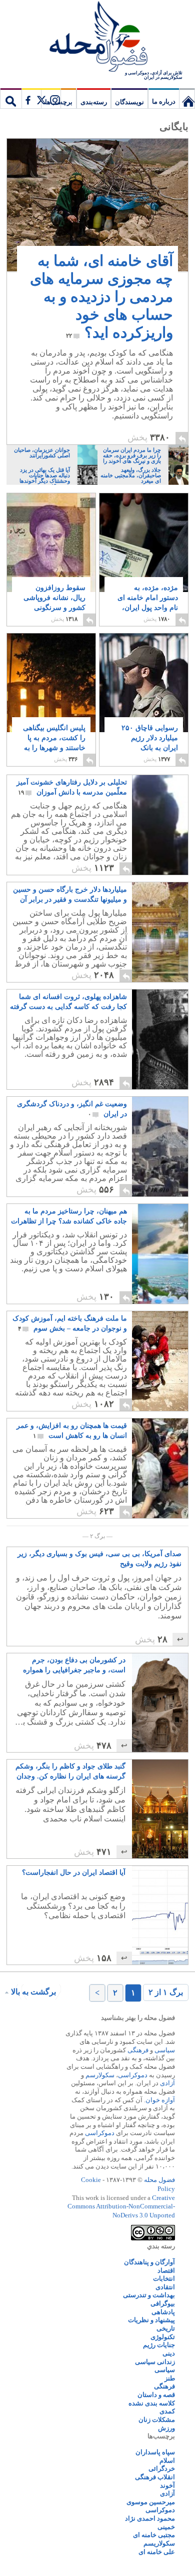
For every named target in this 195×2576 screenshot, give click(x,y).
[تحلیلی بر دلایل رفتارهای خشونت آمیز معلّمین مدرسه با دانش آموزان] (160, 825)
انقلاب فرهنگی (155, 2477)
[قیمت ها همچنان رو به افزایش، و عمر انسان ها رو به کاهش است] (160, 1468)
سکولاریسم (159, 2543)
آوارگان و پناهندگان (149, 2262)
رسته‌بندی (94, 102)
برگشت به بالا (33, 1992)
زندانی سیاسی (155, 2362)
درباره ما (164, 101)
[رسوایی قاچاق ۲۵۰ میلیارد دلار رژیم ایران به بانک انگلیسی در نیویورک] (144, 711)
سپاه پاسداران (155, 2452)
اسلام (167, 2461)
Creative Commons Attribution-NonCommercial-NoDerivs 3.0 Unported (121, 2206)
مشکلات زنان (157, 2420)
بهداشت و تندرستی (149, 2295)
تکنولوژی (163, 2337)
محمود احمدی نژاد (150, 2518)
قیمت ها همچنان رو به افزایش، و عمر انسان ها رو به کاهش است (72, 1431)
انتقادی (165, 2287)
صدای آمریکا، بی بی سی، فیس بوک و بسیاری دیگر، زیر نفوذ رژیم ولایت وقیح (99, 1559)
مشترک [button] (41, 98)
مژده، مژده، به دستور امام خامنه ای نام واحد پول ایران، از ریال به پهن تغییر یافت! (148, 608)
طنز (170, 2378)
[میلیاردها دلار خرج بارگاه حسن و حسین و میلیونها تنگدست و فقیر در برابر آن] (160, 932)
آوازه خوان (160, 2100)
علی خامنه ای (157, 2552)
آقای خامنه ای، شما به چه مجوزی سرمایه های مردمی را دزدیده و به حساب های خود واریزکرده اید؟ (101, 297)
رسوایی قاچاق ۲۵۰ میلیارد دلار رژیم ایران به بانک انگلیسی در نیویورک (149, 748)
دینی (169, 2353)
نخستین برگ (187, 98)
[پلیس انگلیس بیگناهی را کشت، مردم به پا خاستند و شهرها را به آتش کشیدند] (51, 691)
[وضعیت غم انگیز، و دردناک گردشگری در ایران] (160, 1147)
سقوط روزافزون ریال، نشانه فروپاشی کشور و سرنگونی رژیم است (54, 603)
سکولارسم (100, 2075)
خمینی (166, 2527)
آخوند (167, 2485)
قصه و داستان (156, 2395)
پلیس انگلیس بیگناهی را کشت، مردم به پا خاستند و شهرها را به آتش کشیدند (54, 743)
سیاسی (165, 2050)
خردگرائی (162, 2469)
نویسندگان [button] (129, 102)
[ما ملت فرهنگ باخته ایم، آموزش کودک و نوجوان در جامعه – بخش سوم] (138, 1408)
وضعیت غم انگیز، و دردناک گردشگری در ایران (72, 1109)
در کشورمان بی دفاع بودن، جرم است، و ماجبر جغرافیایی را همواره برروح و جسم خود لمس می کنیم (74, 1666)
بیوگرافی (163, 2303)
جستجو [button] (11, 98)
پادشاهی (163, 2312)
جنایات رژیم (159, 2345)
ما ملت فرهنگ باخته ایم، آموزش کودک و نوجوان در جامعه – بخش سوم (70, 1323)
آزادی (167, 2083)
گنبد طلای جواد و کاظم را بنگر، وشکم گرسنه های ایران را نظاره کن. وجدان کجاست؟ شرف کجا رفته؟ (70, 1772)
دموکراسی (133, 2075)
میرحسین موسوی (151, 2502)
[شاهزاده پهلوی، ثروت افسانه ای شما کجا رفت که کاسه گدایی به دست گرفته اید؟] (160, 1039)
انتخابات (164, 2279)
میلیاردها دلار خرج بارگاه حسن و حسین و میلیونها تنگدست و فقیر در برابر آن (70, 895)
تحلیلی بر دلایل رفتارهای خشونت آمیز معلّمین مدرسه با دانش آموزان (72, 787)
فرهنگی (138, 2050)
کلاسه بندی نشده (152, 2403)
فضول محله (97, 37)
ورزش (166, 2428)
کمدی (167, 2411)
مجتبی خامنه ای (154, 2535)
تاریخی (166, 2328)
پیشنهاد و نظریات (151, 2320)
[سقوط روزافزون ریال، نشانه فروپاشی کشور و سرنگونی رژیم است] (51, 543)
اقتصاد (166, 2271)
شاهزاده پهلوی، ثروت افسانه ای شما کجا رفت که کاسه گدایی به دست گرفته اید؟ (68, 1002)
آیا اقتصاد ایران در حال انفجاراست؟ (74, 1873)
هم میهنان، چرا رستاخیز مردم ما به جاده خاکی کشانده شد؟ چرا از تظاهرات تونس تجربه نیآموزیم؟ (69, 1217)
